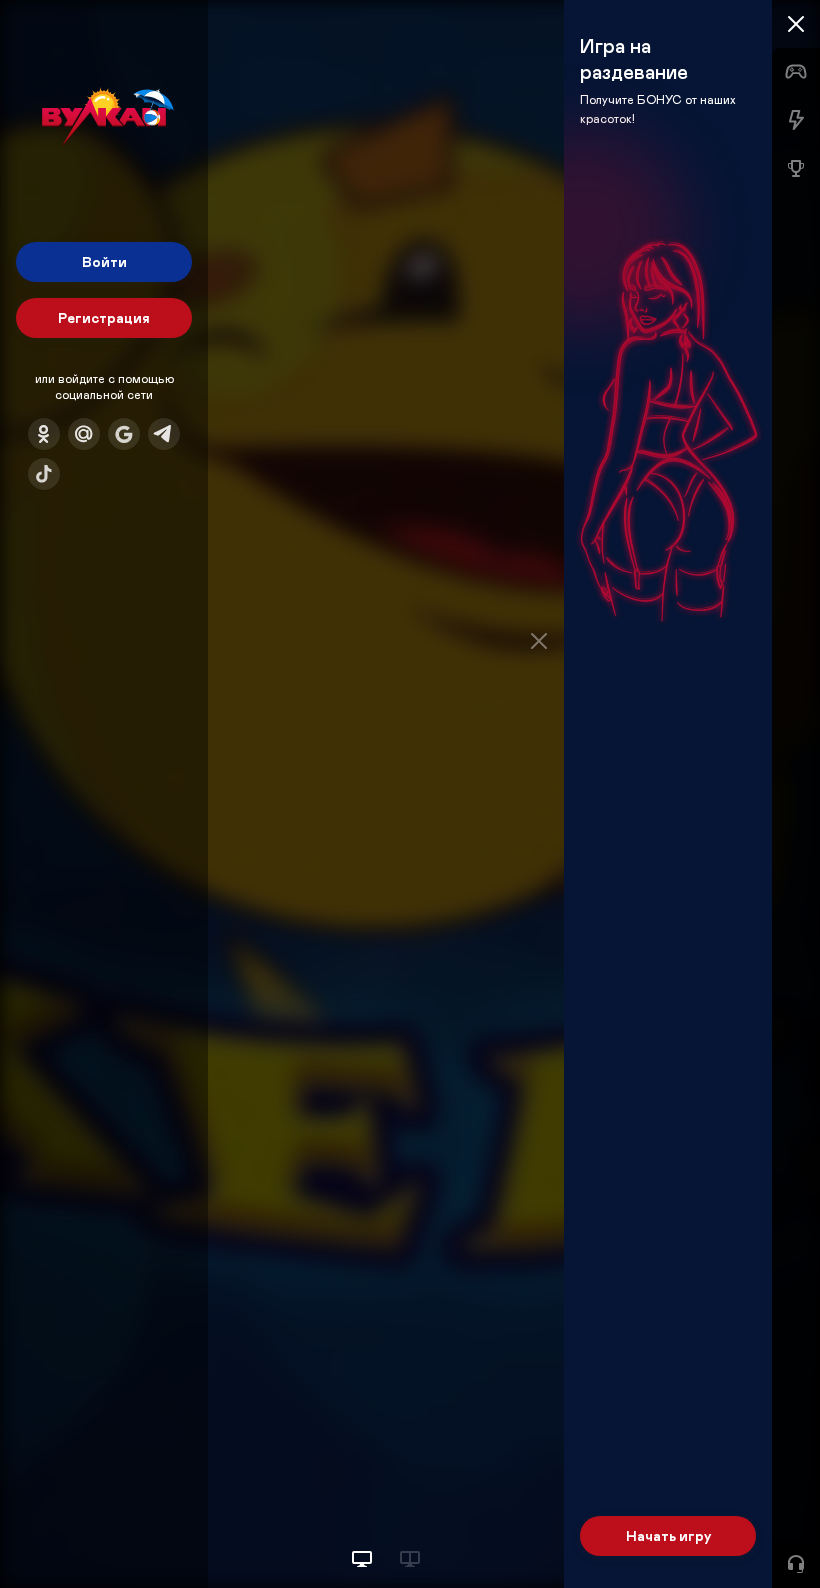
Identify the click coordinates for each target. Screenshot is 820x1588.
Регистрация (104, 317)
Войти (104, 261)
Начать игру (668, 1535)
